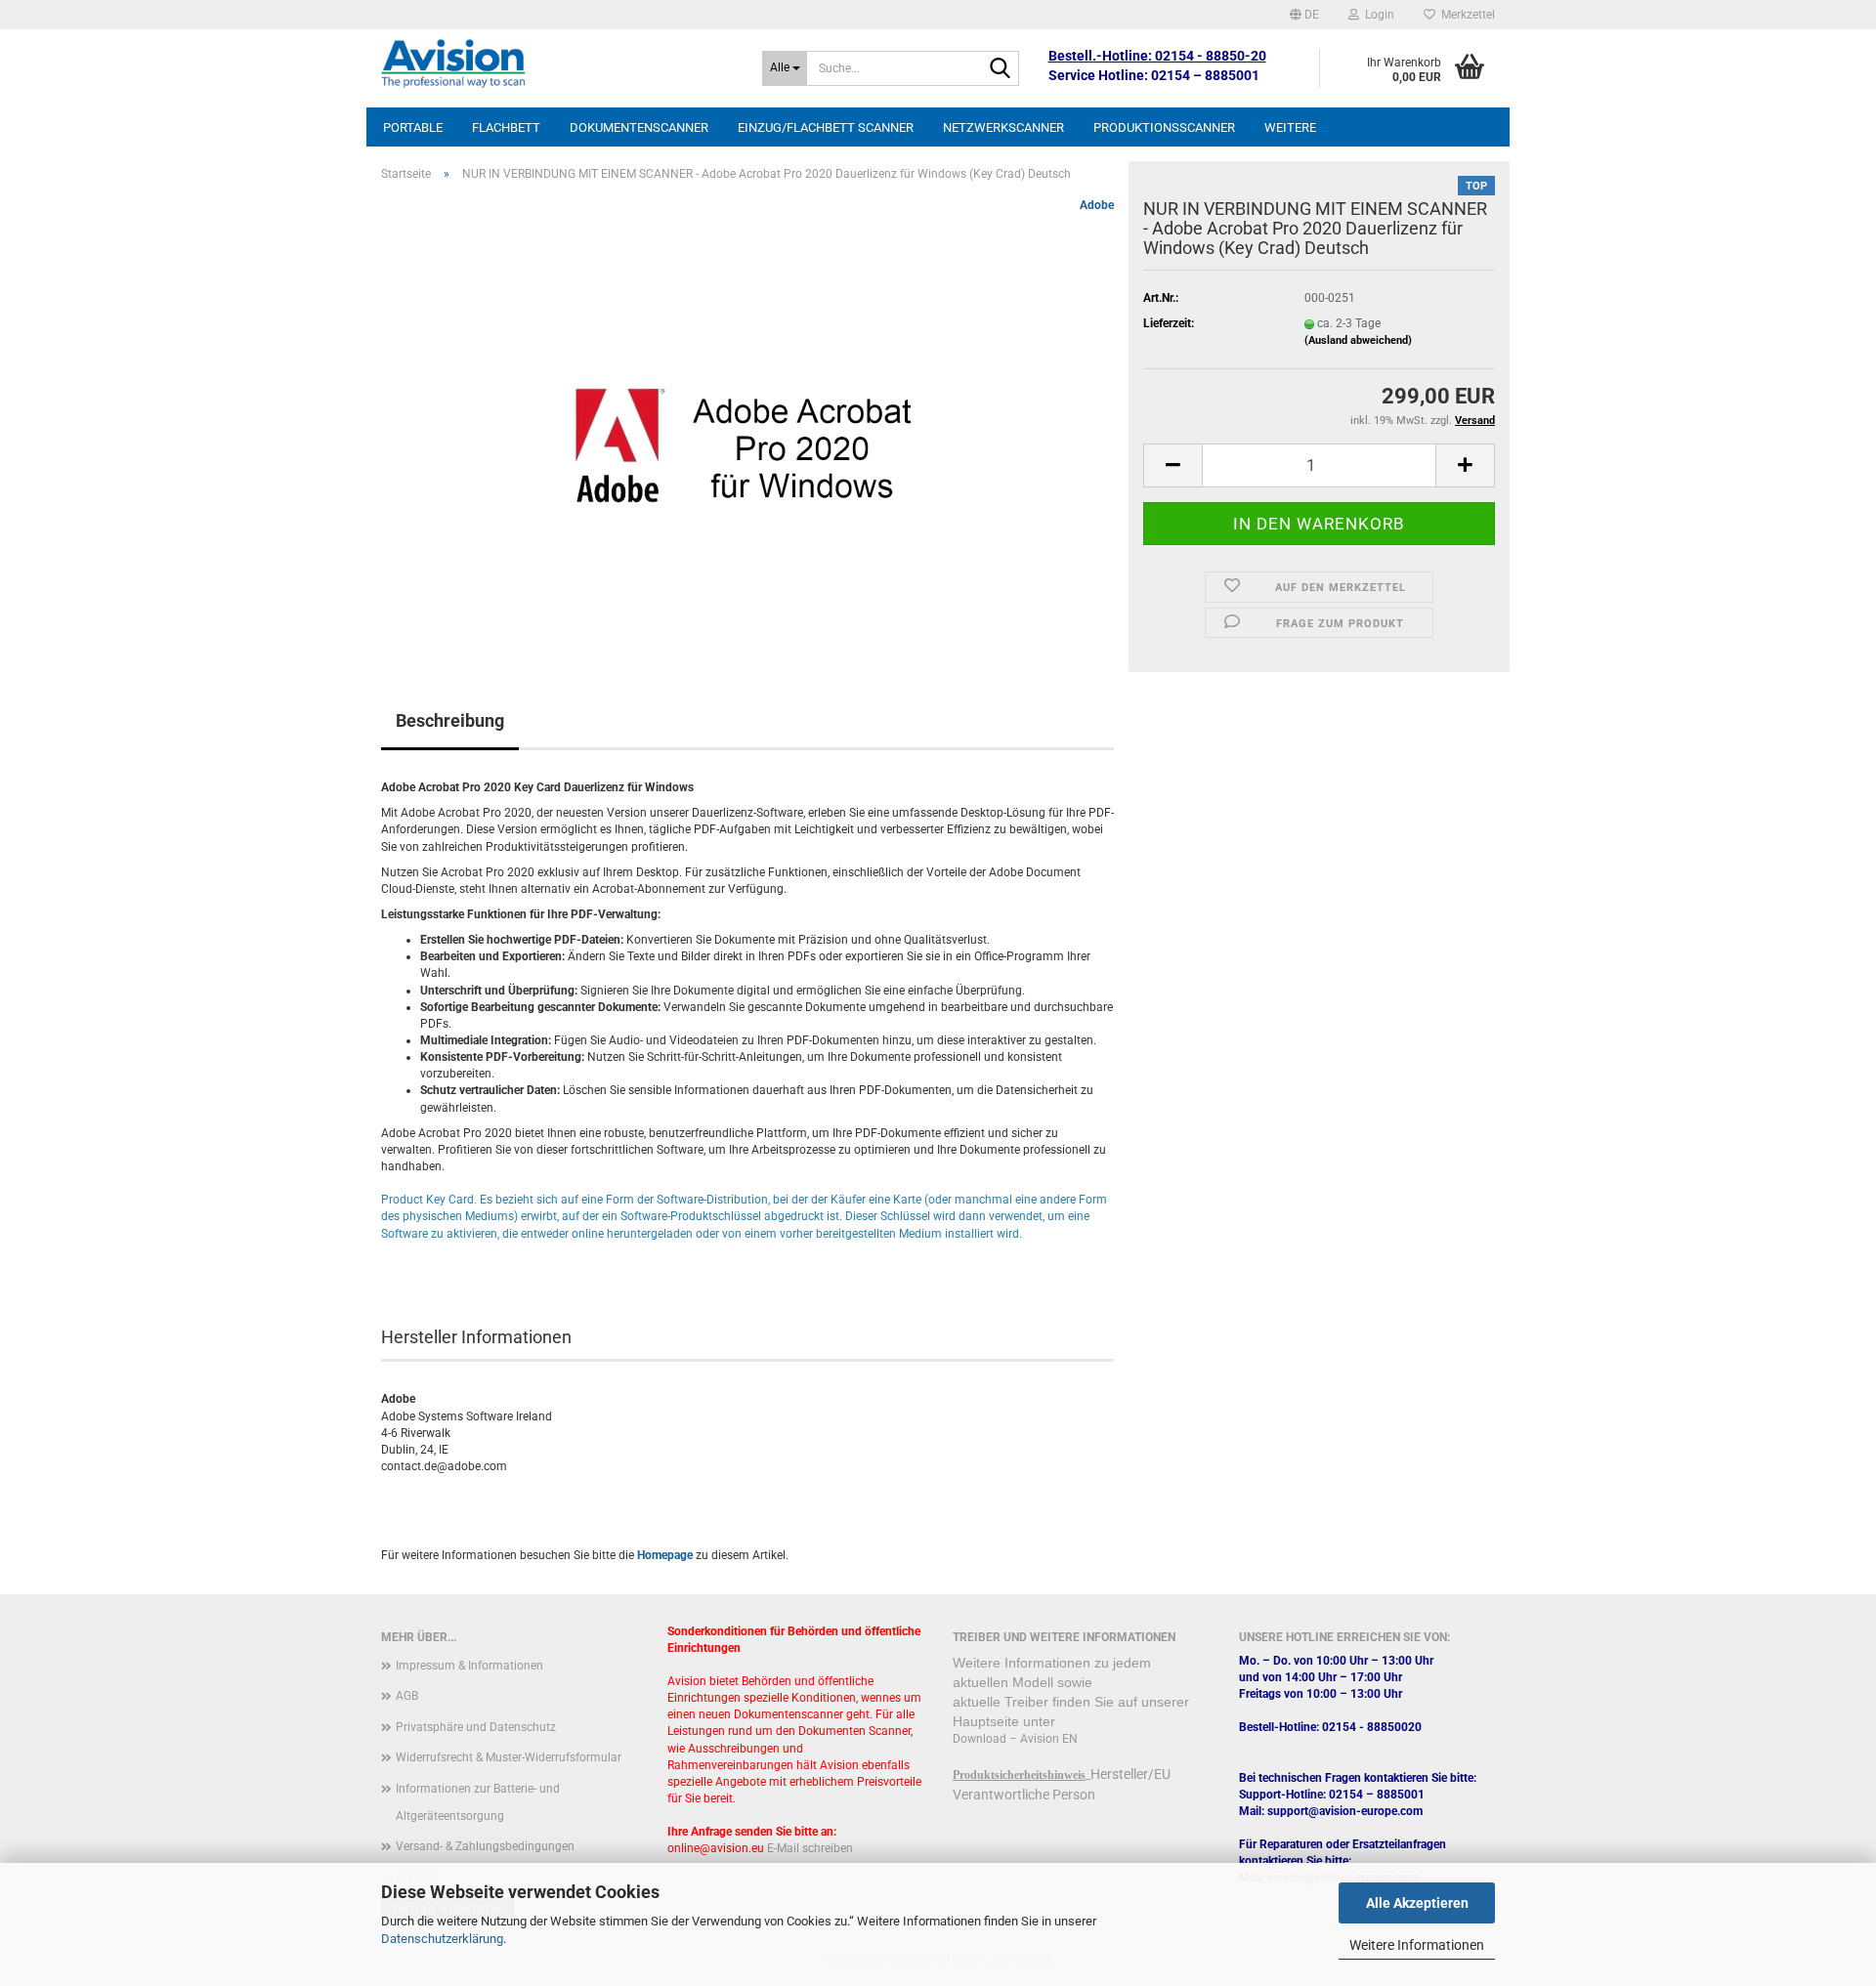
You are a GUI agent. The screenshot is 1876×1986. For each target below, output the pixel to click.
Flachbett (506, 127)
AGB (407, 1696)
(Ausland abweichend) (1358, 340)
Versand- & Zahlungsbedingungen (485, 1846)
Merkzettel (1465, 15)
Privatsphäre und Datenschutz (476, 1727)
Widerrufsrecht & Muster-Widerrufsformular (509, 1757)
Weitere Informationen (1417, 1945)
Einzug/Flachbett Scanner (826, 127)
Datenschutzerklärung (442, 1939)
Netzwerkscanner (1003, 127)
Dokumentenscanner (639, 127)
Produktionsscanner (1164, 127)
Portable (413, 127)
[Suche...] (1001, 69)
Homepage (665, 1555)
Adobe (1097, 205)
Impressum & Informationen (469, 1666)
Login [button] (1377, 15)
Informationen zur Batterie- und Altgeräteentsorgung (478, 1802)
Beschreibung (450, 720)
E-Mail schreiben (810, 1848)
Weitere (1290, 127)
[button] (1304, 15)
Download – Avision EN (1015, 1739)
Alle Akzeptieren (1417, 1903)
